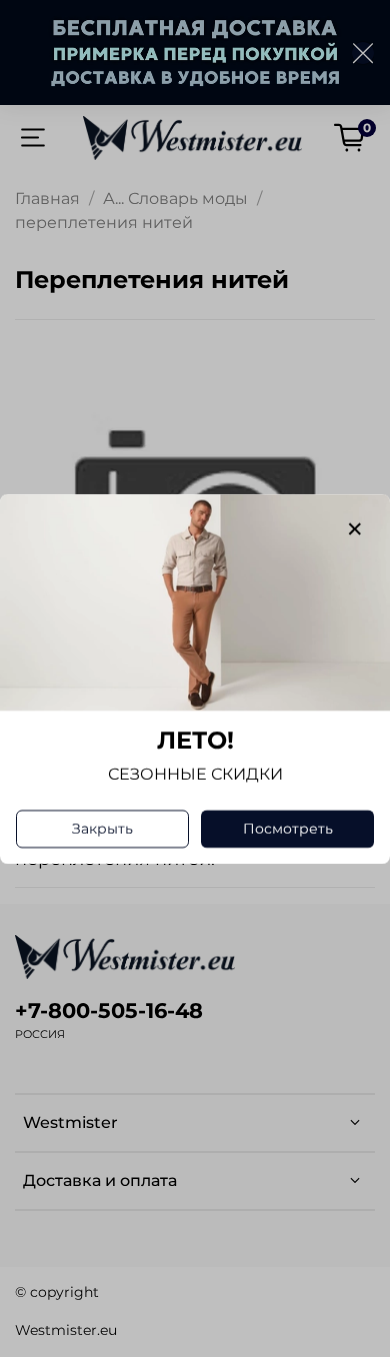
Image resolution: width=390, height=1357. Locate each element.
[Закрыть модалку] (355, 530)
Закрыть (102, 828)
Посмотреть (288, 828)
